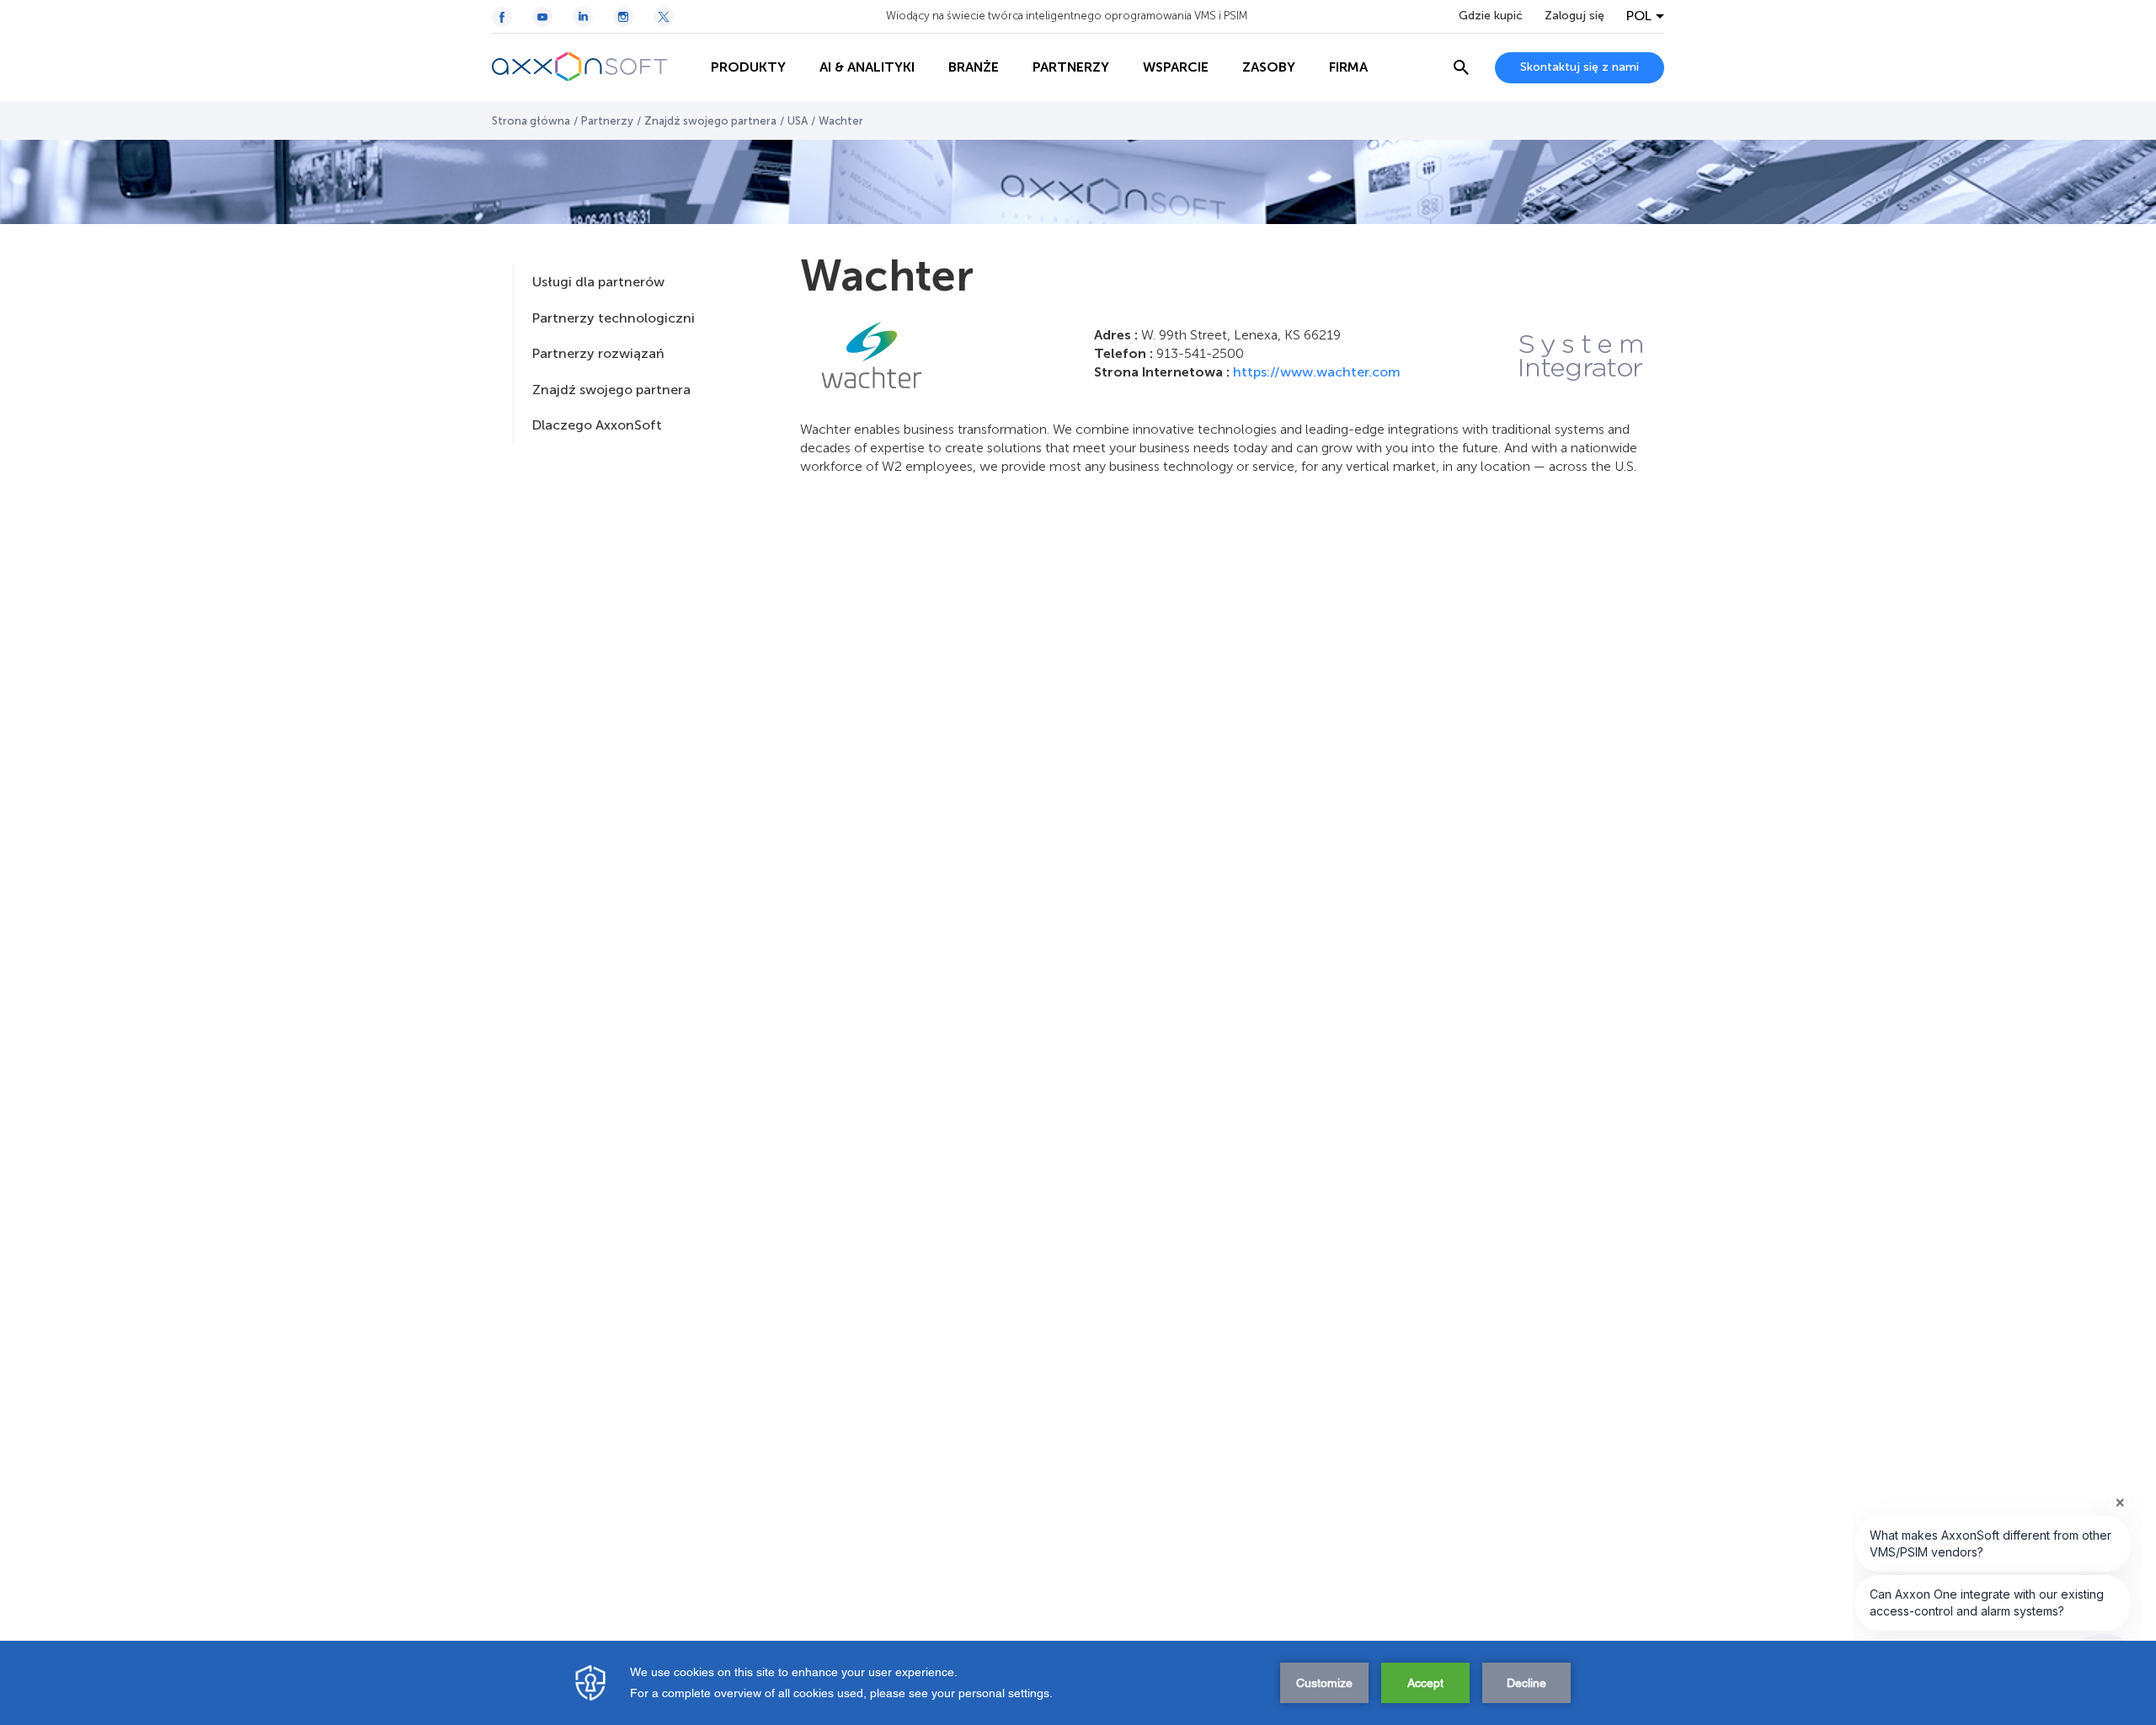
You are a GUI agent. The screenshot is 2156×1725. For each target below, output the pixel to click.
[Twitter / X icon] (664, 17)
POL (1639, 16)
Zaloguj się (1574, 16)
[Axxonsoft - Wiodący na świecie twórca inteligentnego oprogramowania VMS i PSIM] (593, 67)
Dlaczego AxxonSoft (597, 425)
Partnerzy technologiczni (614, 318)
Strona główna (531, 121)
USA (798, 121)
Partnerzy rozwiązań (598, 353)
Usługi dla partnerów (598, 282)
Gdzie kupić (1491, 16)
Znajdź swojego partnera (710, 121)
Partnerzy (607, 121)
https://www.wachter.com (1317, 372)
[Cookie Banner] (1078, 1683)
